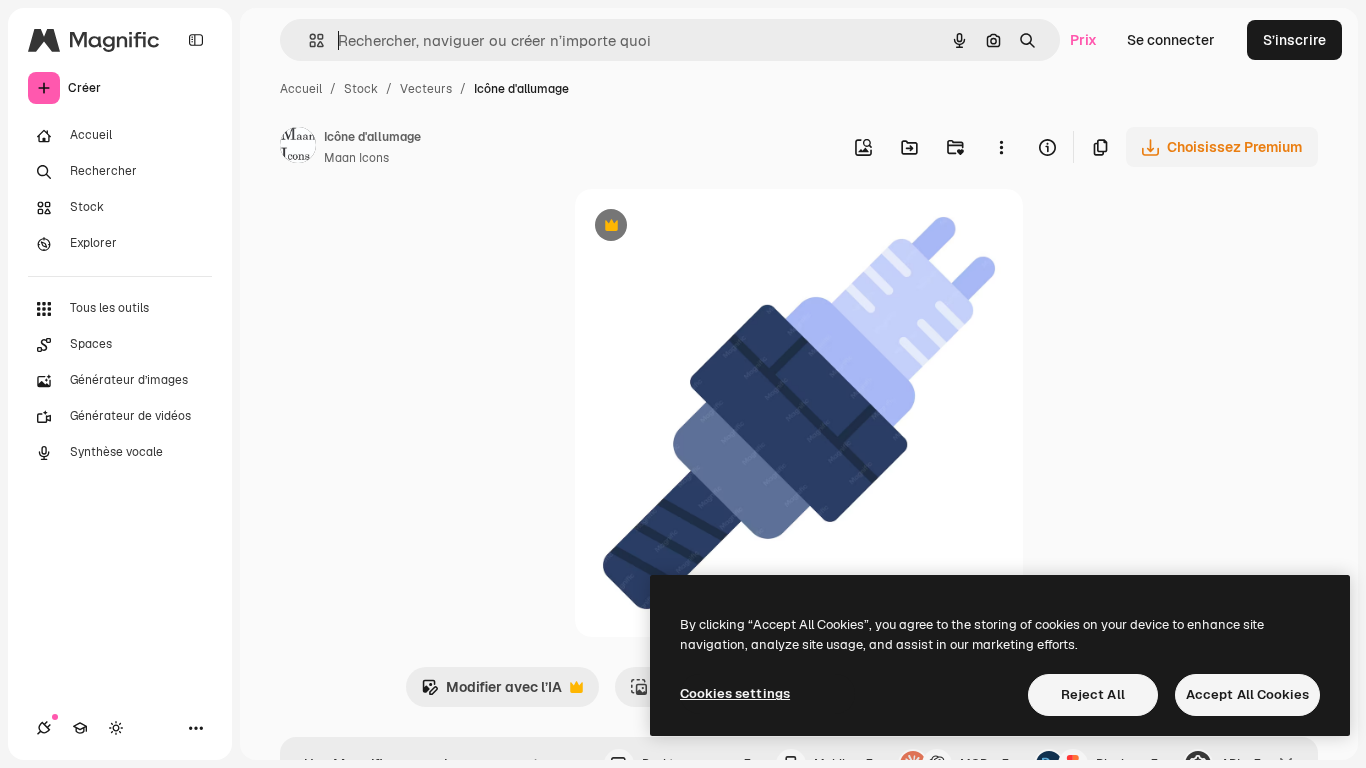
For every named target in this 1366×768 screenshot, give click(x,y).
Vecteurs (426, 89)
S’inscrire (1294, 40)
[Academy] (80, 728)
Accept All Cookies (1247, 694)
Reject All (1093, 694)
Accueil (301, 89)
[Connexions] (44, 728)
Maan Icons (356, 158)
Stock (361, 89)
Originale (707, 227)
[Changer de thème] (116, 728)
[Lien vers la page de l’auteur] (298, 148)
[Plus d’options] (1001, 147)
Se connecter (1171, 40)
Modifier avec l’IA (491, 692)
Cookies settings (735, 693)
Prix (1083, 40)
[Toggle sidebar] (196, 40)
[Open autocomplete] (308, 40)
